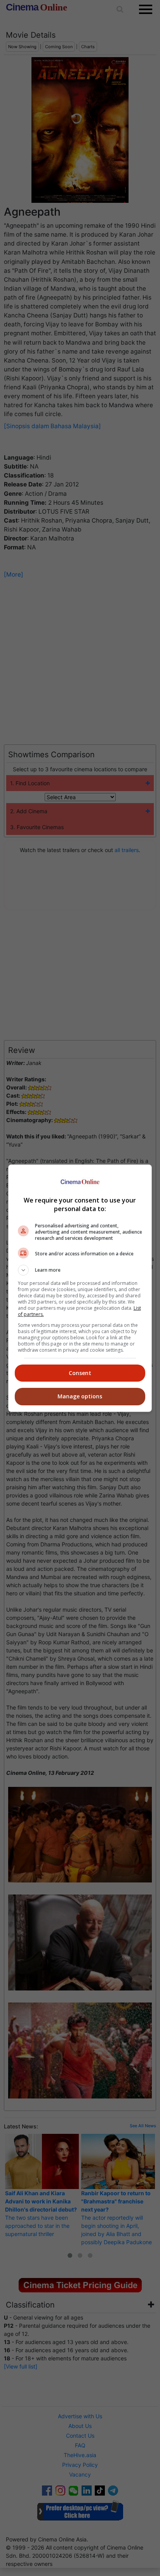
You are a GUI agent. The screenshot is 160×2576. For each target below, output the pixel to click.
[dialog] (80, 1288)
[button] (80, 1270)
